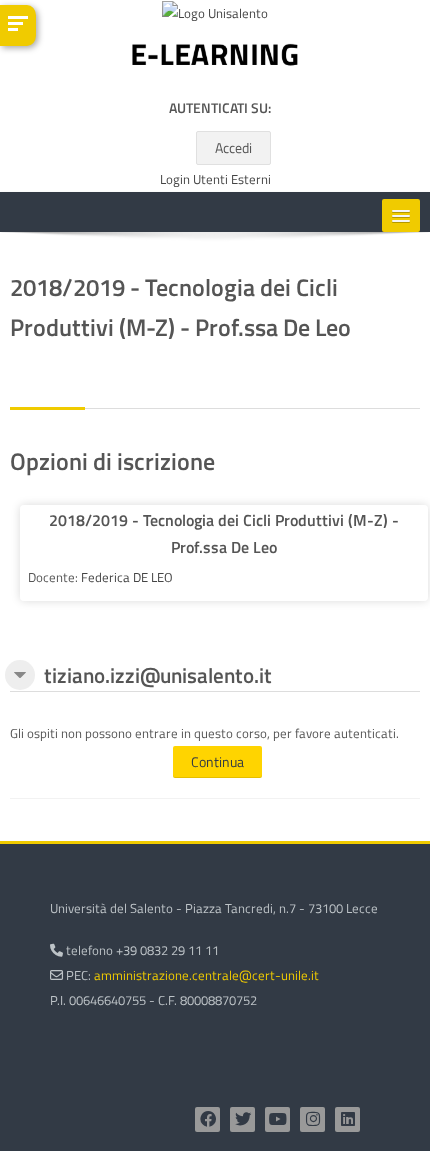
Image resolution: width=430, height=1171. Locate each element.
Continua (217, 761)
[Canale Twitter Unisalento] (242, 1119)
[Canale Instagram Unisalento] (312, 1119)
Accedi (233, 147)
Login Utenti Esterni (215, 179)
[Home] (215, 59)
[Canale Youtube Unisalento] (277, 1119)
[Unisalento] (215, 17)
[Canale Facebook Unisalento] (207, 1119)
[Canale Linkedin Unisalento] (347, 1119)
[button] (20, 675)
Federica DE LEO (127, 577)
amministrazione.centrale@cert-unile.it (206, 975)
